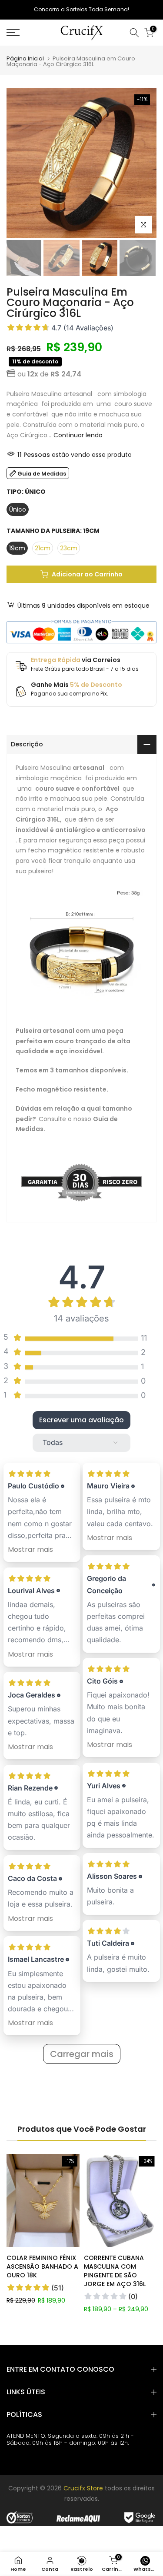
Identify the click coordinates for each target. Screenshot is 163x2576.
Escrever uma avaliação (81, 1420)
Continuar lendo (78, 435)
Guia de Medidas (42, 474)
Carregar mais (82, 2054)
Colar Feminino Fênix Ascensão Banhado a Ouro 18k (42, 2266)
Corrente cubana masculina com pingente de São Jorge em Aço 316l (115, 2271)
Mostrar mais (30, 1549)
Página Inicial (25, 58)
